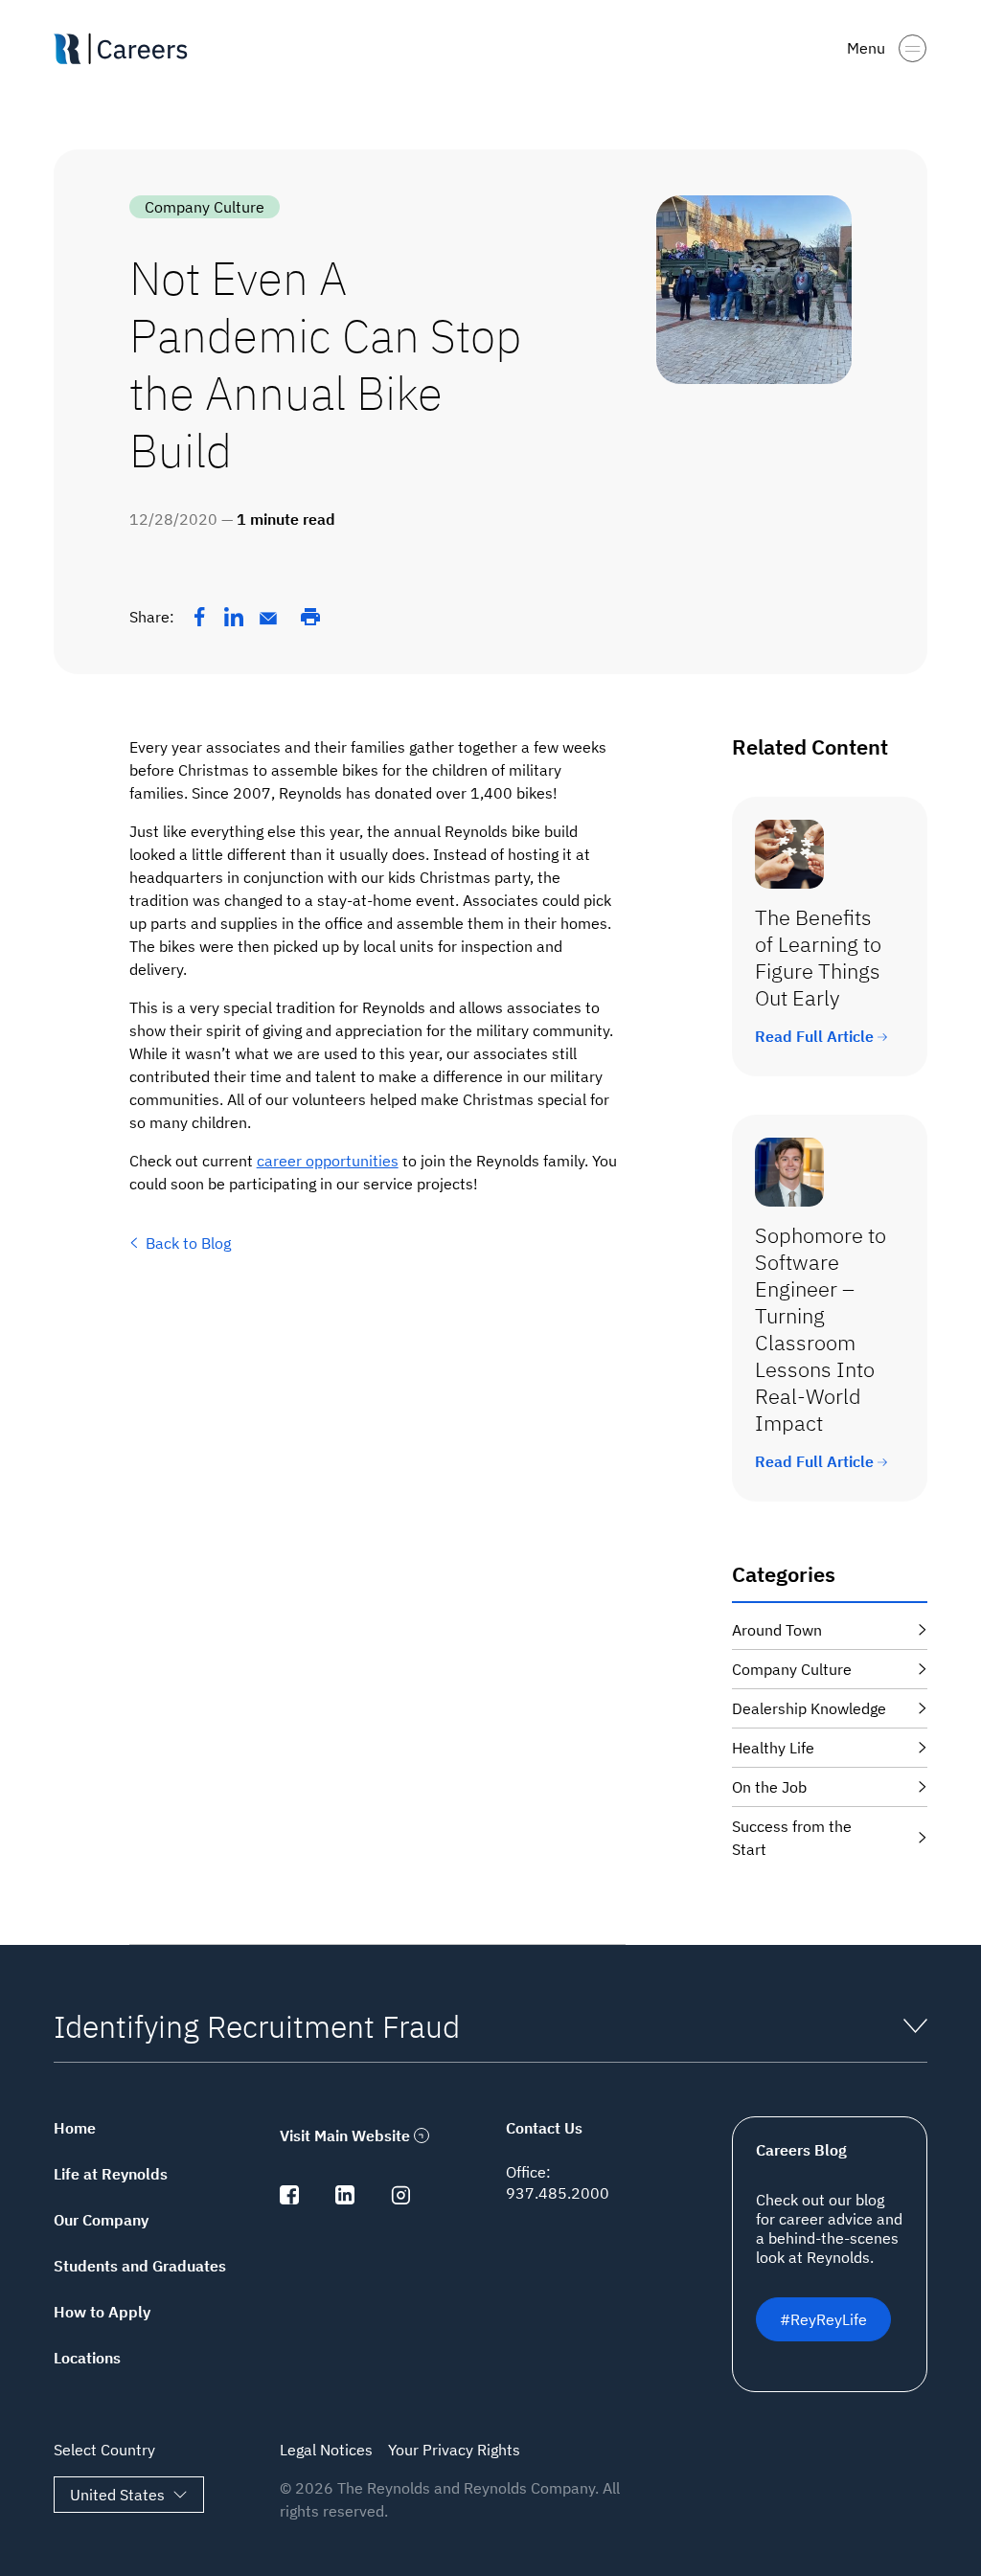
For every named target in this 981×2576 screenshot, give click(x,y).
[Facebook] (199, 617)
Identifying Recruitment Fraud (257, 2026)
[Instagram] (400, 2199)
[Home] (128, 49)
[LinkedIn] (234, 617)
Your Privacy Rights (454, 2450)
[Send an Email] (268, 619)
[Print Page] (310, 617)
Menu (866, 48)
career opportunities (328, 1161)
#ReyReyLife (823, 2319)
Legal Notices (326, 2450)
